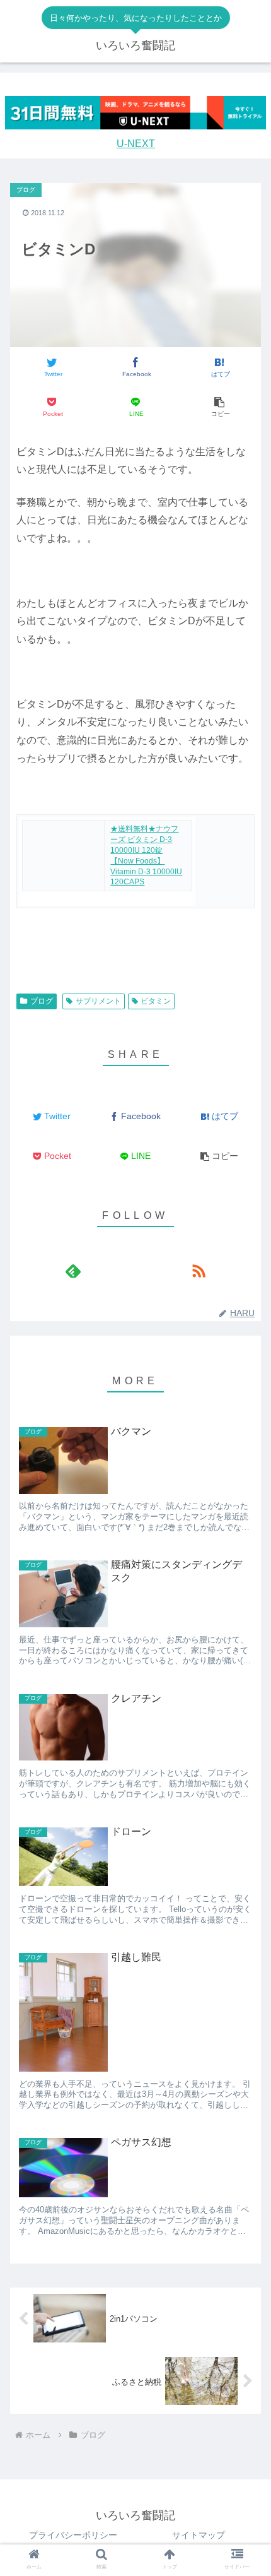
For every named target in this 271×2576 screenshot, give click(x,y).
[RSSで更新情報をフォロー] (198, 1271)
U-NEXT (136, 144)
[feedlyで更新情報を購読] (73, 1271)
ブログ (42, 1001)
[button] (219, 407)
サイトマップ (199, 2535)
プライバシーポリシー (73, 2535)
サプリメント (98, 1001)
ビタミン (156, 1001)
